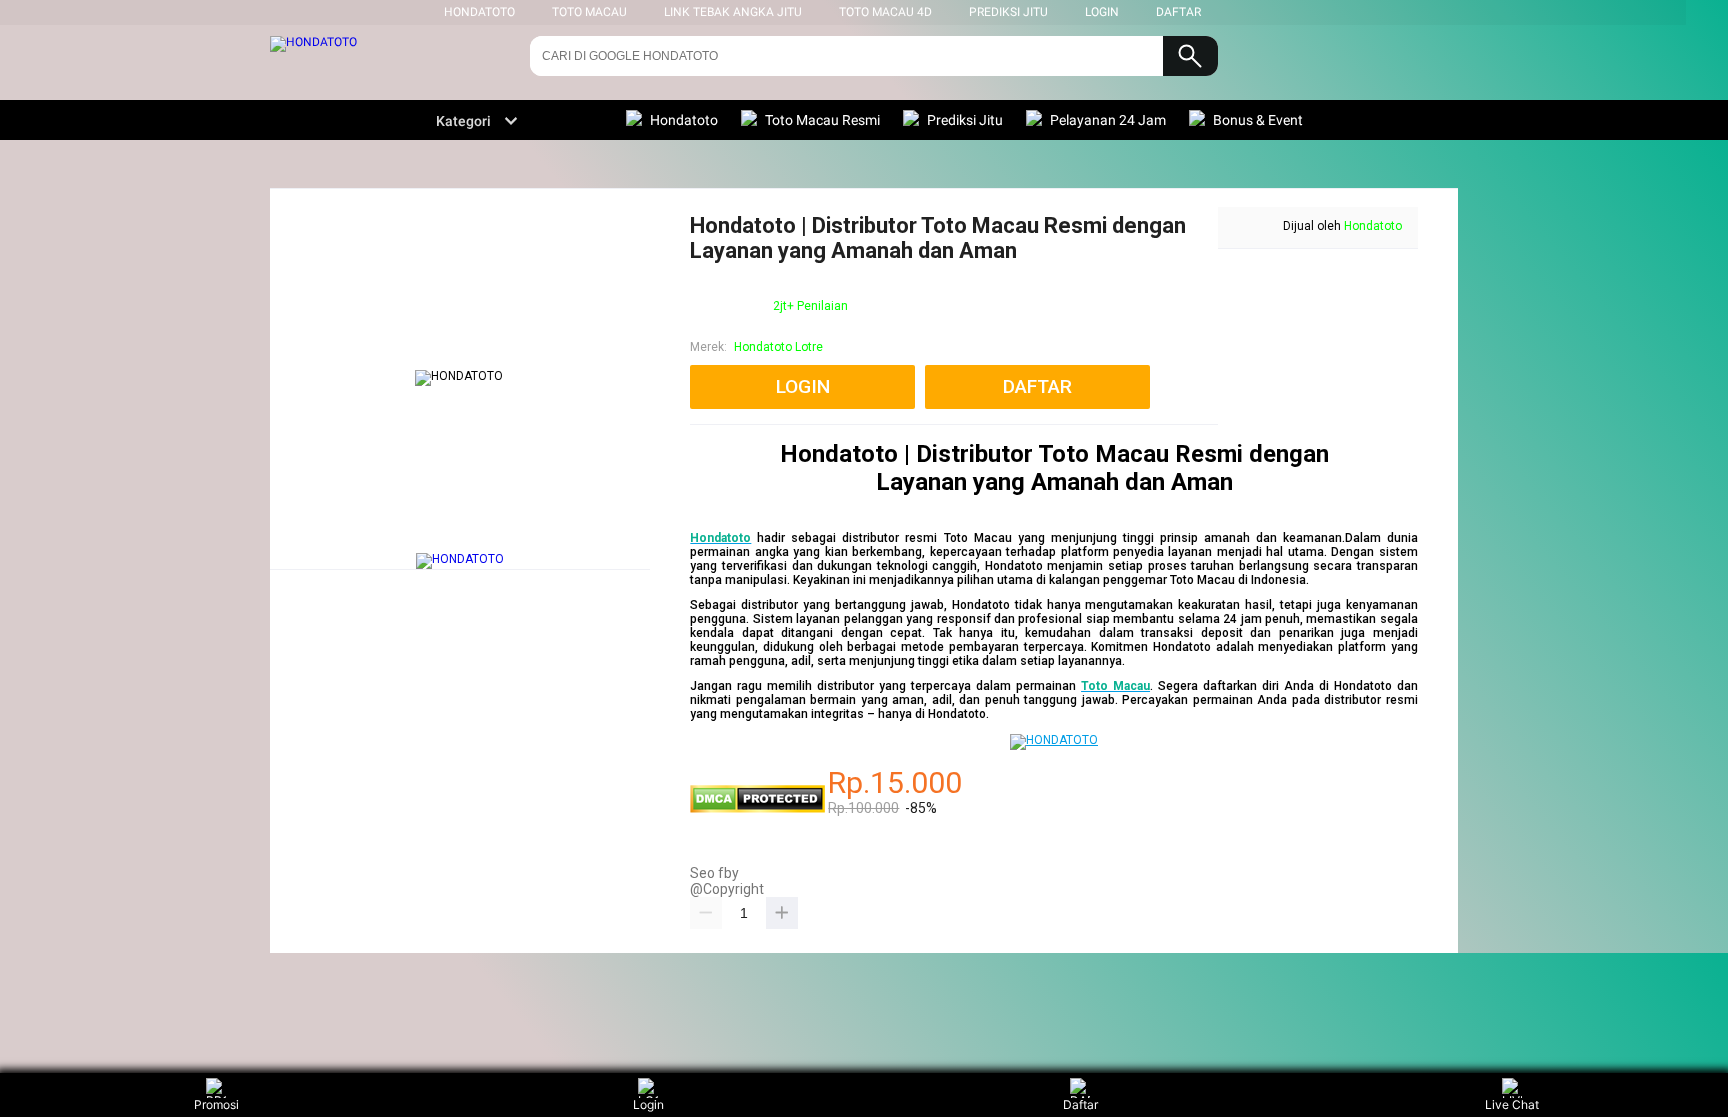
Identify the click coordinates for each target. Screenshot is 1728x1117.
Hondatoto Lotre (778, 347)
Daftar (1080, 1104)
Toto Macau (589, 12)
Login (648, 1104)
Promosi (216, 1104)
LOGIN (1102, 12)
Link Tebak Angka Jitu (733, 12)
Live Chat (1512, 1104)
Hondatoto (1373, 226)
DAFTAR (1178, 12)
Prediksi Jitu (1008, 12)
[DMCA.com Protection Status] (757, 809)
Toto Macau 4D (885, 12)
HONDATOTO (479, 12)
